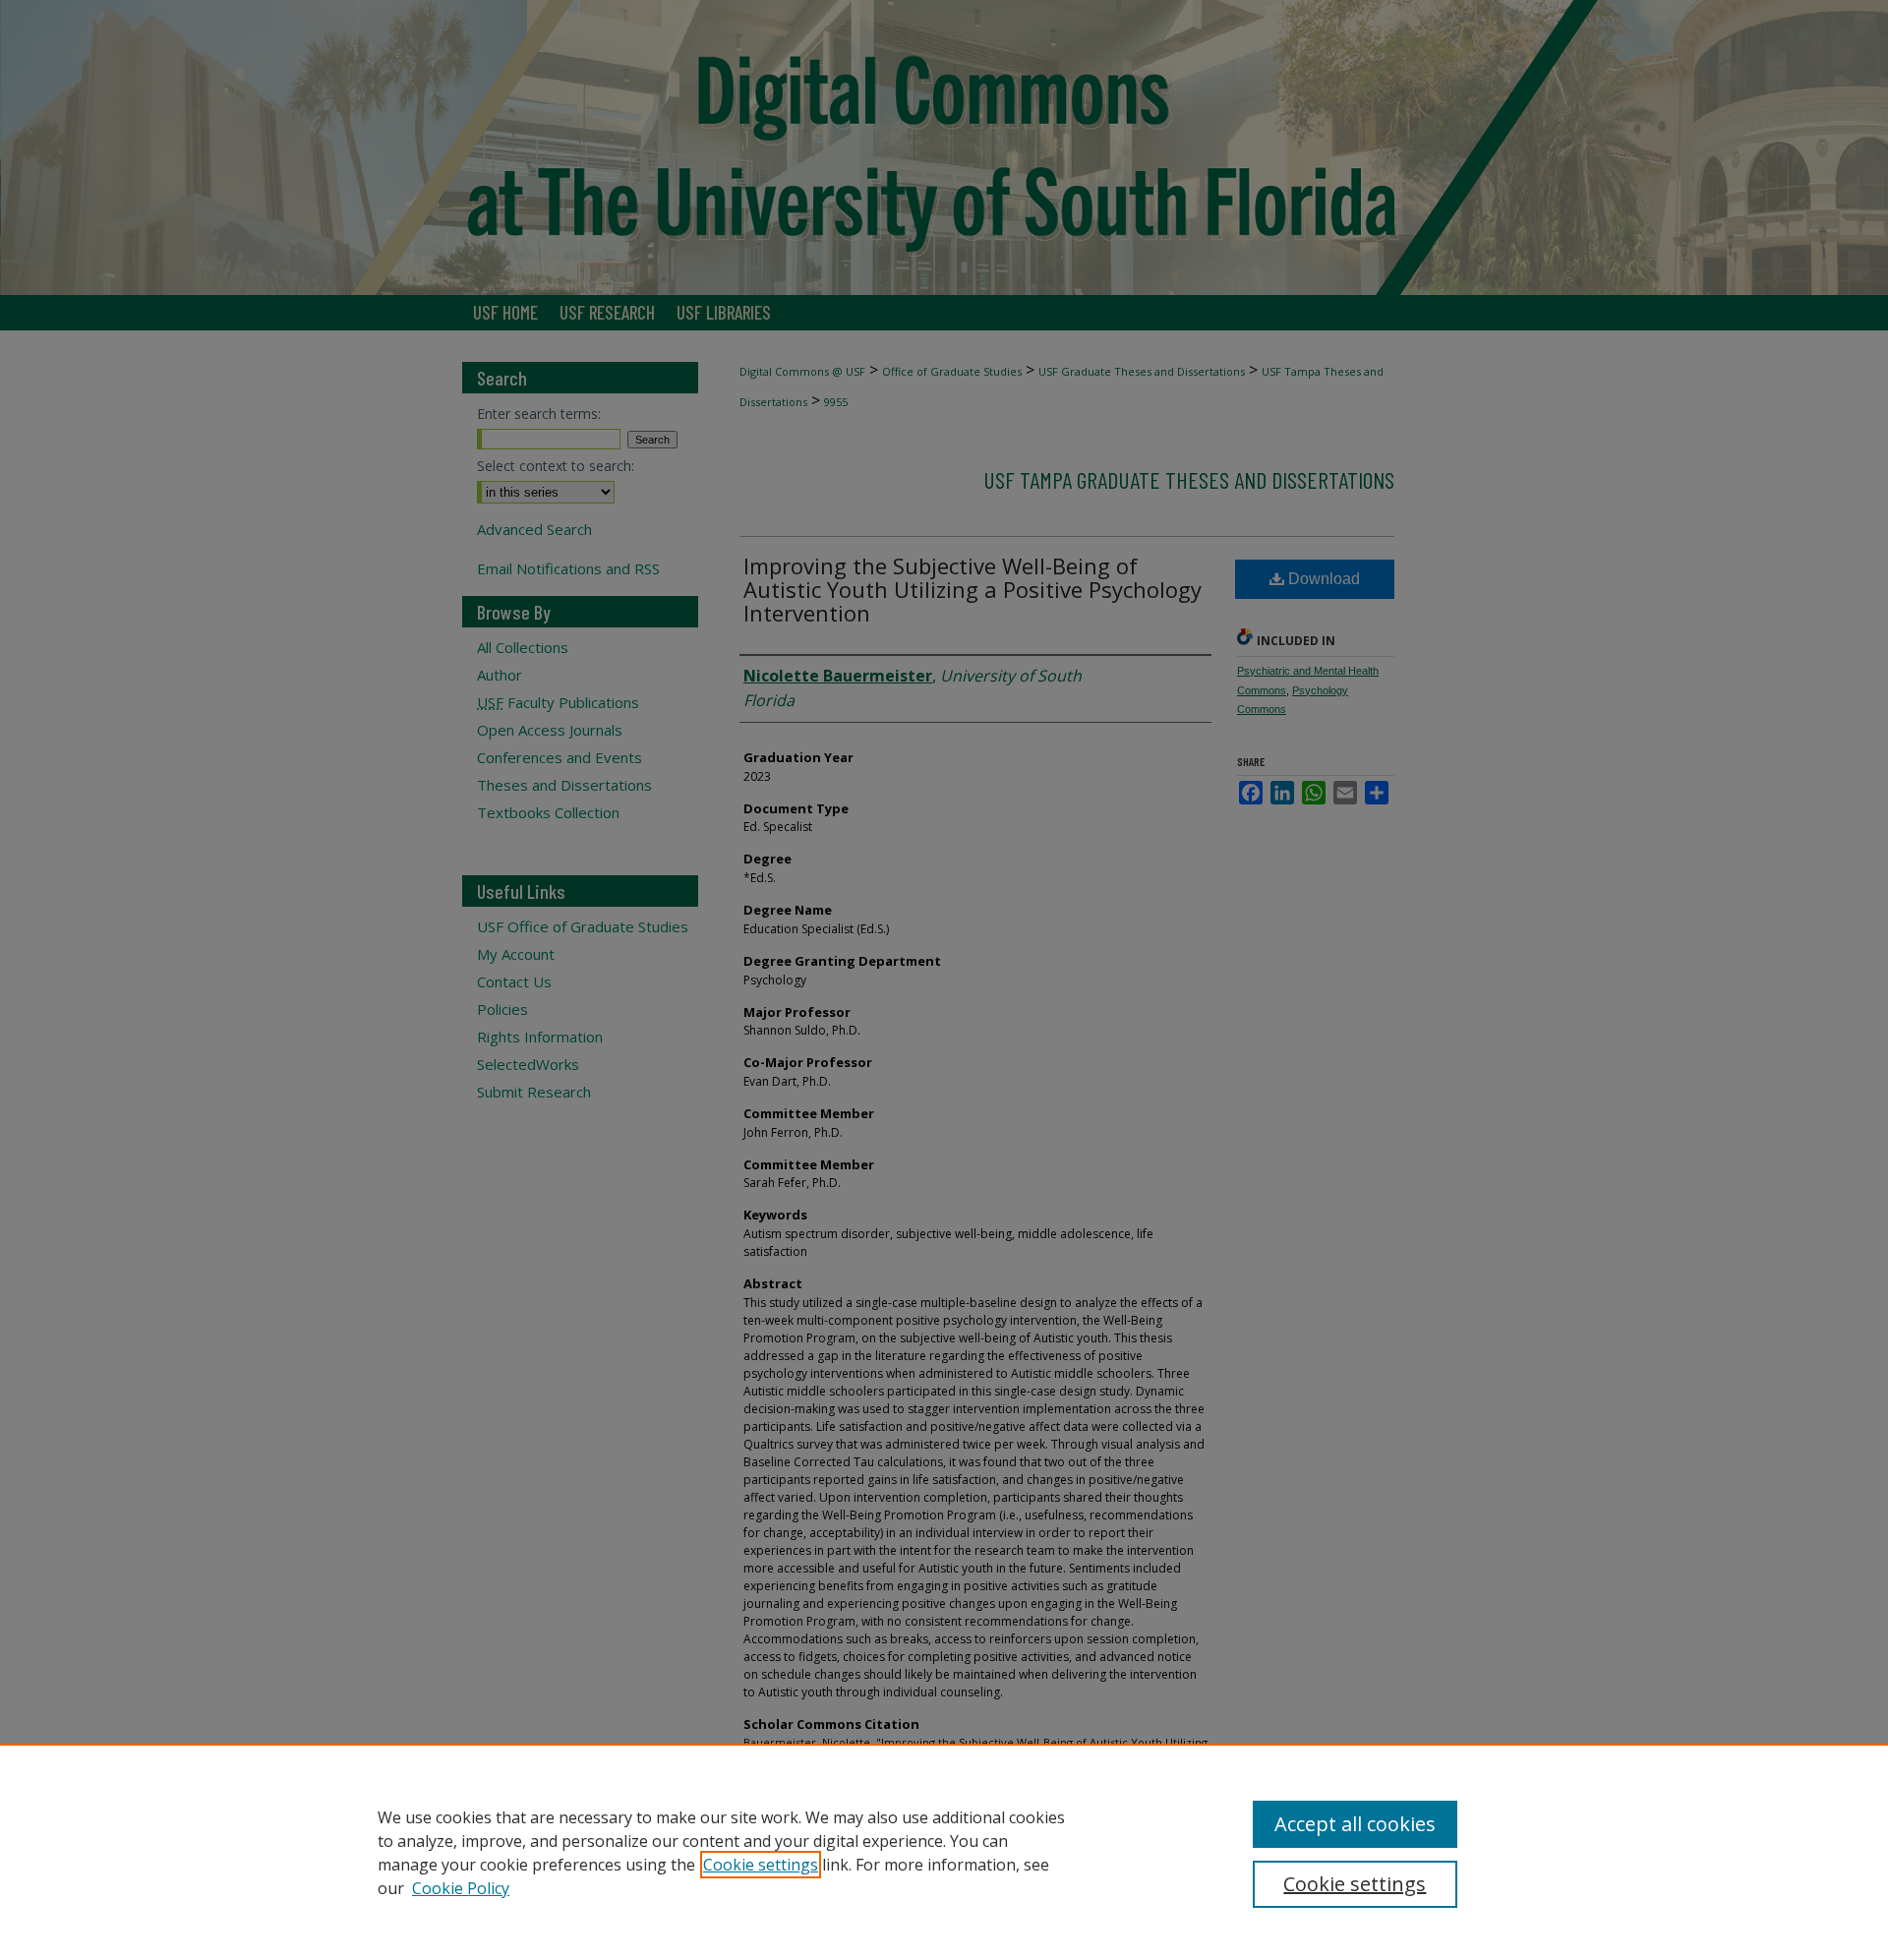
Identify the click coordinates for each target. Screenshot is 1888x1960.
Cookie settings (761, 1865)
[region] (944, 1852)
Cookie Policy (461, 1888)
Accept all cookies (1355, 1824)
